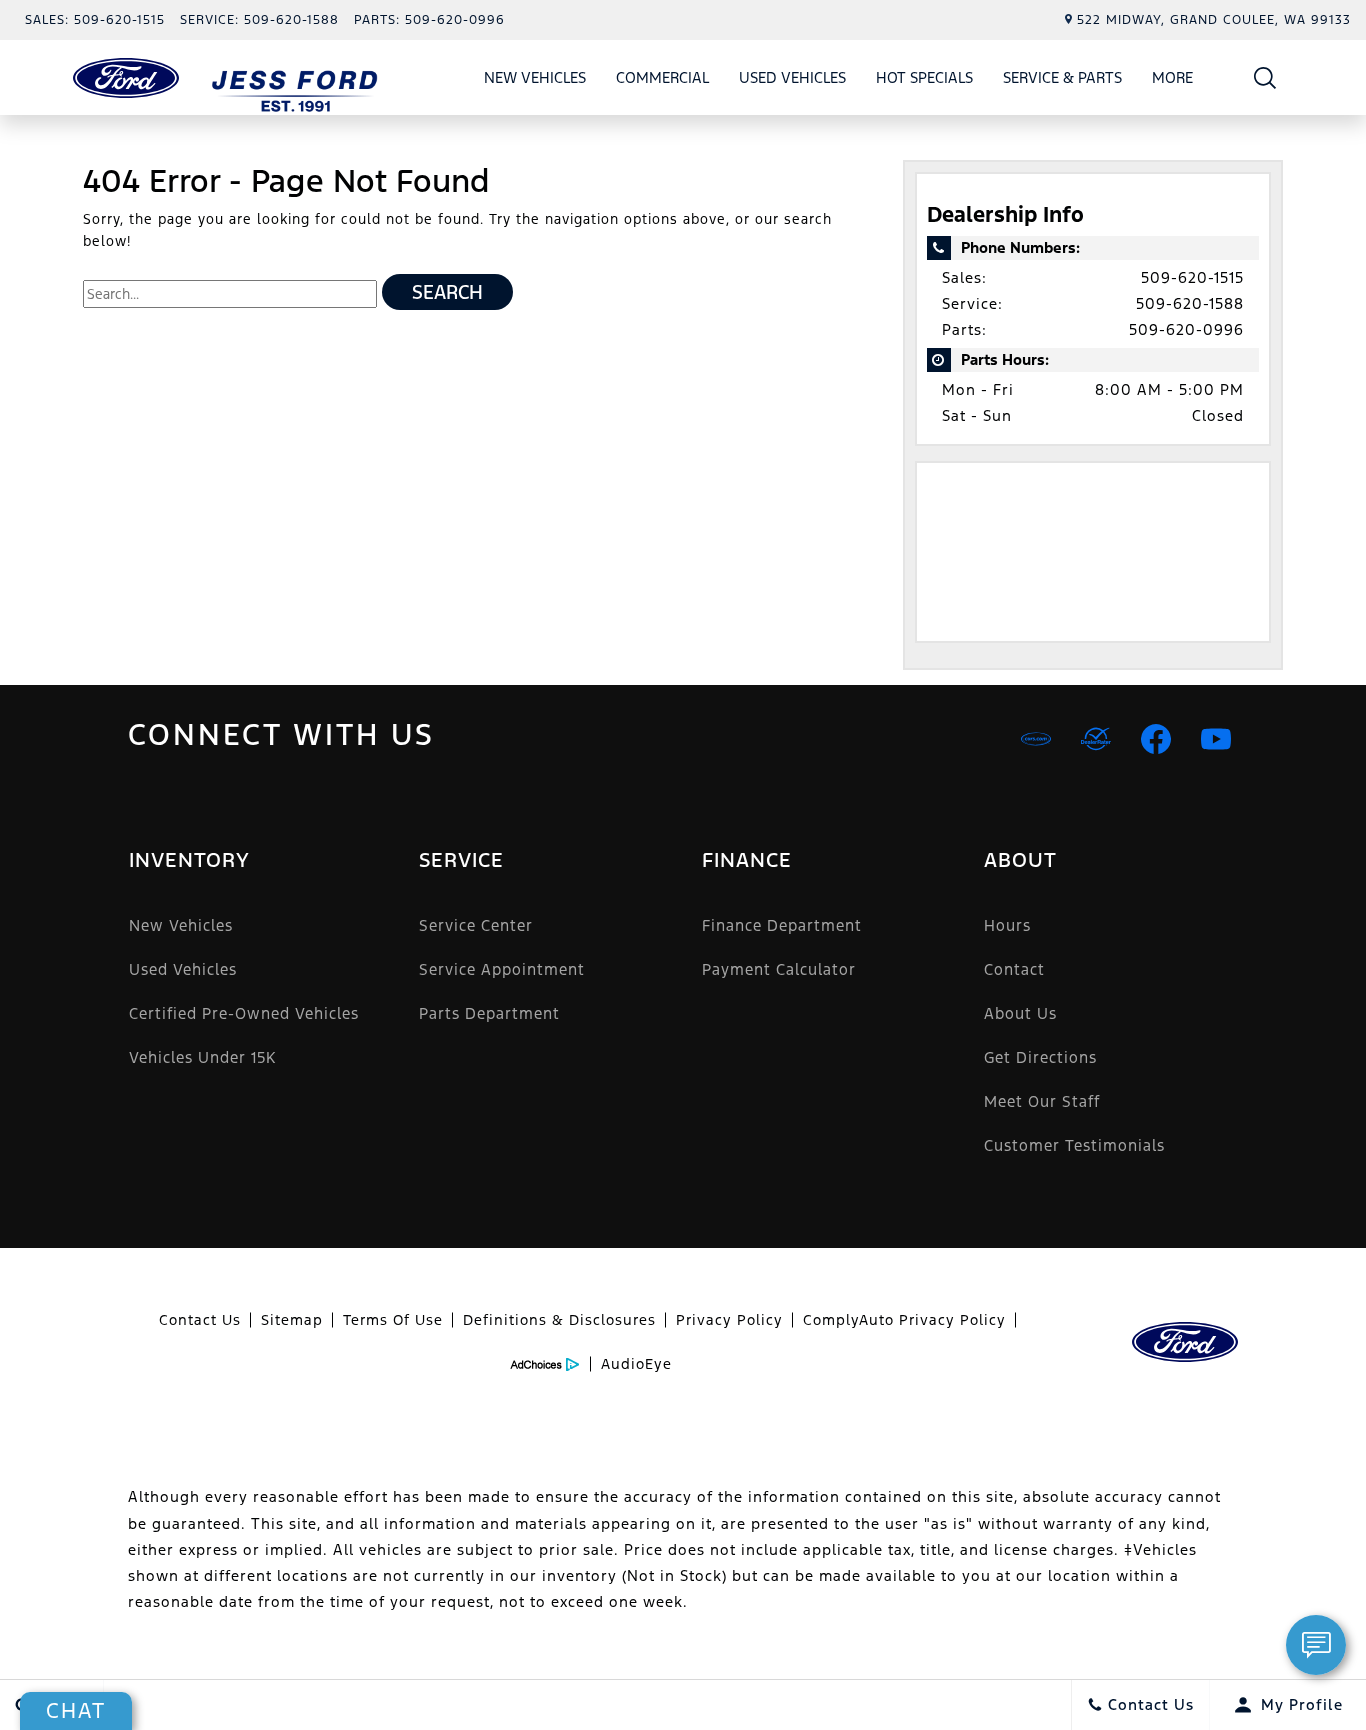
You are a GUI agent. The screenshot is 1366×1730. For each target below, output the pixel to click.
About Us (1020, 1013)
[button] (1265, 77)
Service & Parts (1062, 77)
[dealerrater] (1096, 739)
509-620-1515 (1192, 277)
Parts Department (489, 1013)
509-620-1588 (1190, 303)
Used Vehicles (792, 77)
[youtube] (1216, 739)
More (1173, 81)
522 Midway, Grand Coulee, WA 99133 (1214, 20)
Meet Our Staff (1042, 1101)
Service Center (476, 925)
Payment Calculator (779, 969)
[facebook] (1156, 739)
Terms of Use (393, 1320)
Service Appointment (502, 969)
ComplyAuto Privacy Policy (904, 1320)
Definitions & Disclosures (559, 1320)
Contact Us (200, 1320)
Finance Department (782, 925)
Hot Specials (924, 77)
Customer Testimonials (1074, 1145)
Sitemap (292, 1320)
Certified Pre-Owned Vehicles (244, 1013)
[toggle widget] (1316, 1645)
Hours (1007, 925)
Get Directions (1040, 1057)
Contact (1014, 969)
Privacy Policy (729, 1320)
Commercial (662, 77)
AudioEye (636, 1364)
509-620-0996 (1186, 329)
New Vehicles (535, 77)
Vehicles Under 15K (202, 1057)
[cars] (1036, 739)
